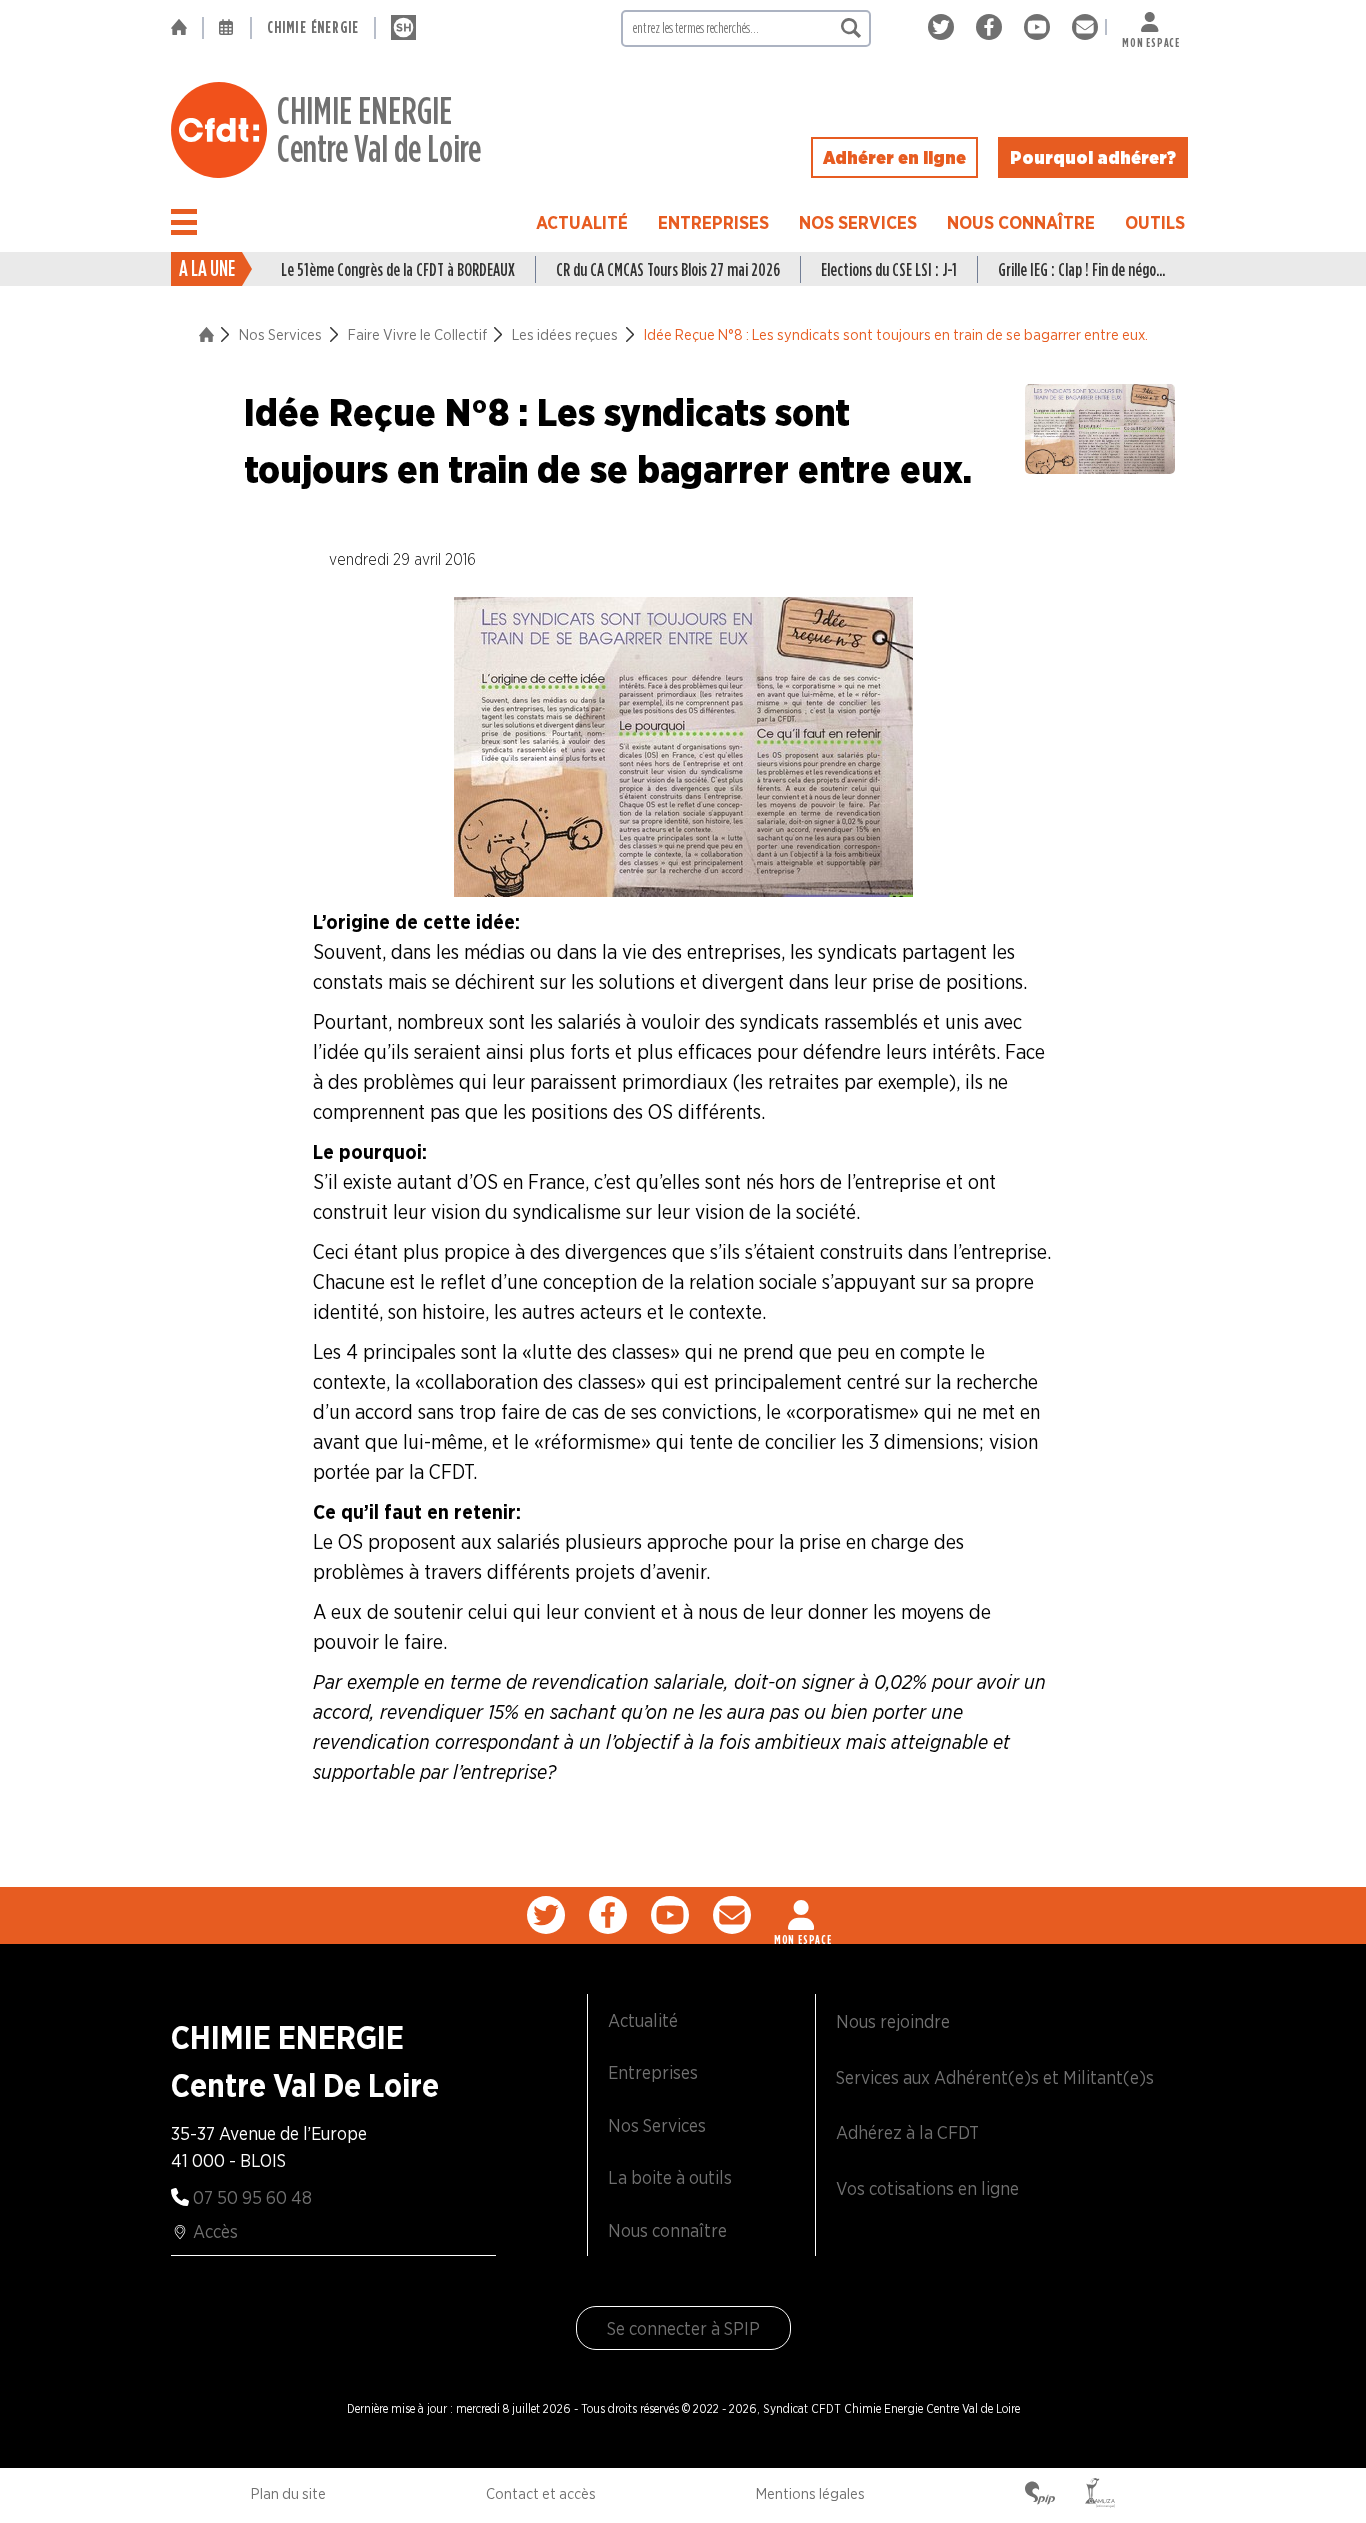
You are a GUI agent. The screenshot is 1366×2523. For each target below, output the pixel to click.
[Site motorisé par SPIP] (1040, 2495)
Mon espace (1151, 38)
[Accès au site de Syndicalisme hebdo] (403, 28)
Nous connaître (1021, 222)
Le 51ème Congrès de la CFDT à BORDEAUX (398, 269)
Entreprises (713, 222)
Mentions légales (810, 2494)
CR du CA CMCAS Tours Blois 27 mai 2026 (668, 269)
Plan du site (288, 2494)
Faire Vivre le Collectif (417, 335)
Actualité (582, 222)
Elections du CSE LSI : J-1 (889, 269)
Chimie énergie (313, 27)
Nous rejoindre (893, 2021)
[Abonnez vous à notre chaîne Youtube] (1040, 27)
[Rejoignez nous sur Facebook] (992, 27)
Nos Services (858, 222)
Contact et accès (541, 2494)
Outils (1155, 222)
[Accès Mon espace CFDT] (803, 1915)
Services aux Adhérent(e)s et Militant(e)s (995, 2077)
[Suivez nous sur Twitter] (944, 27)
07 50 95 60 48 (252, 2197)
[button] (184, 222)
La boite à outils (670, 2177)
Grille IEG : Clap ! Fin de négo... (1081, 269)
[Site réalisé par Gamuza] (1100, 2495)
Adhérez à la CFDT (907, 2132)
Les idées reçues (565, 335)
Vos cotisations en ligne (927, 2188)
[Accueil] (186, 28)
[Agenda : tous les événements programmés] (227, 28)
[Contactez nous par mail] (1085, 27)
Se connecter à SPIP (683, 2328)
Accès (215, 2231)
